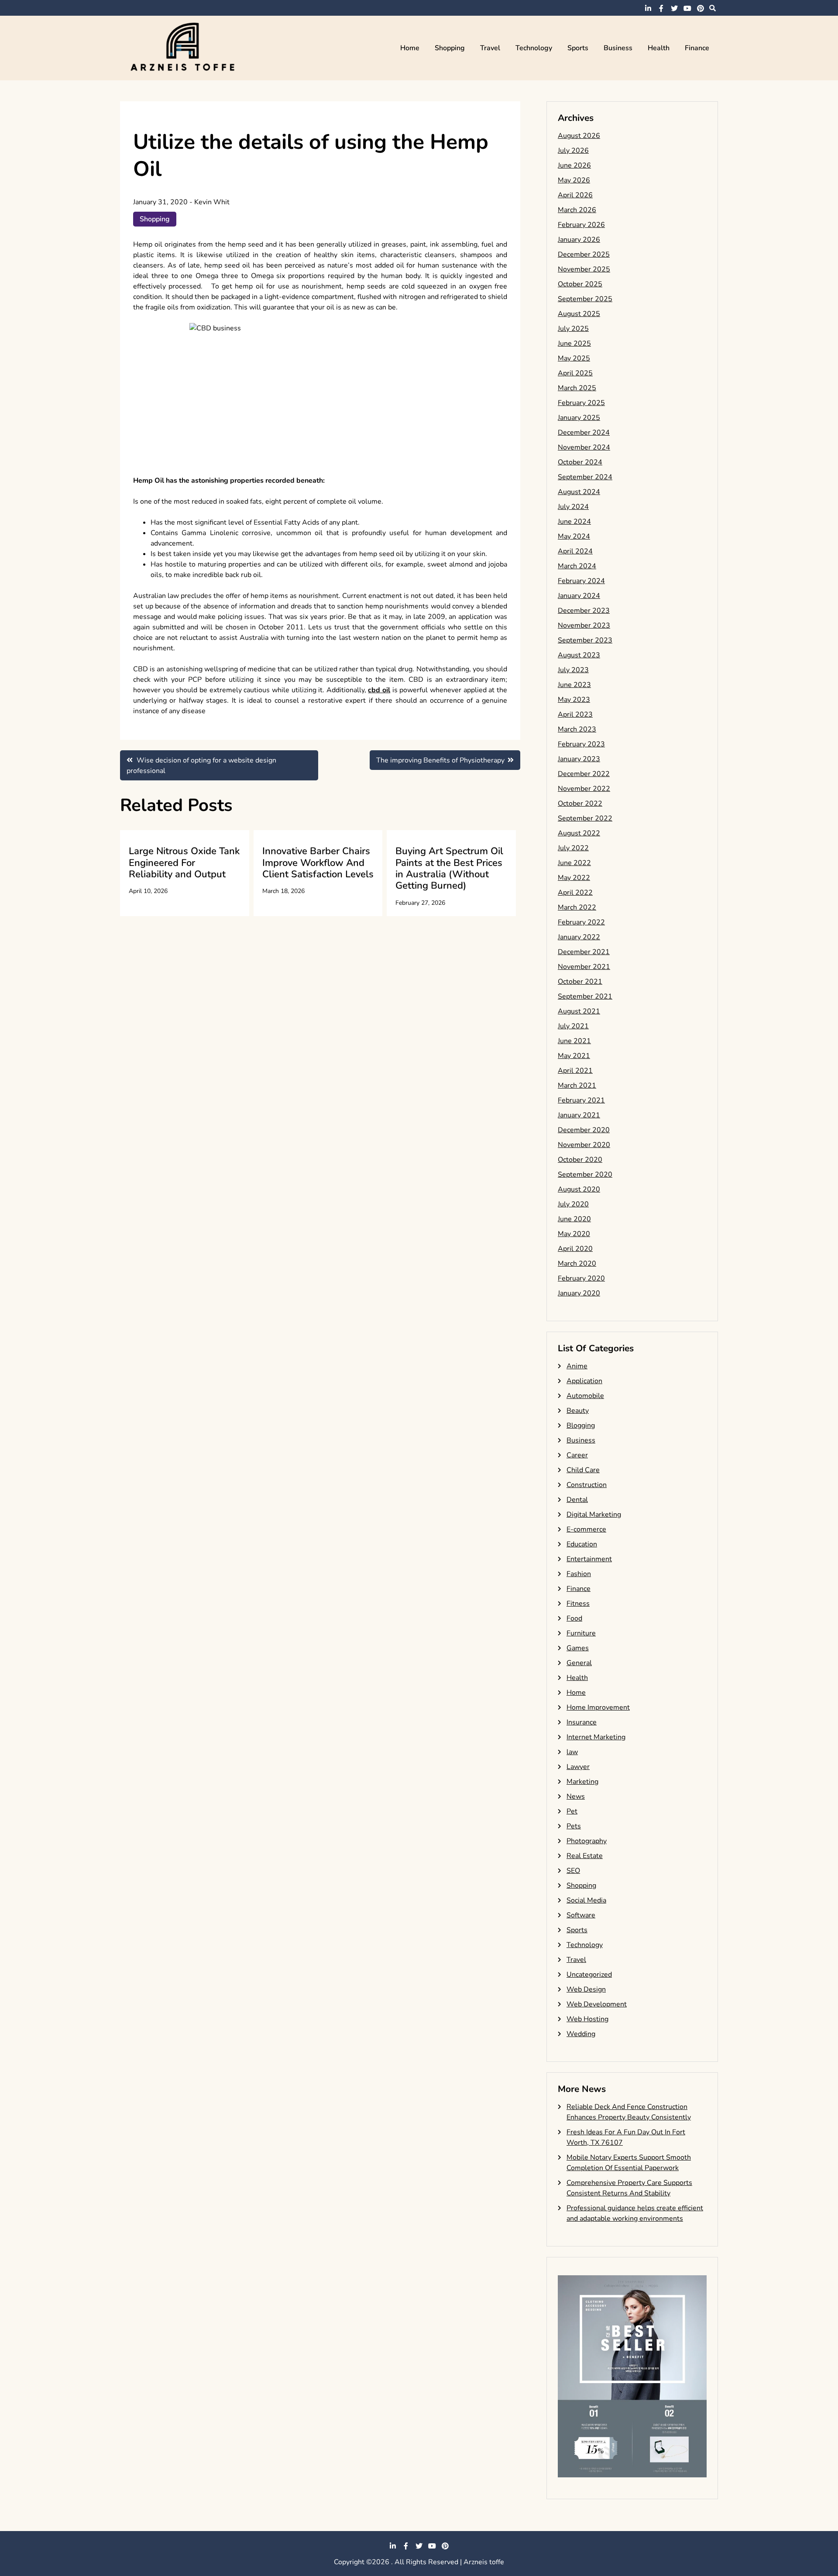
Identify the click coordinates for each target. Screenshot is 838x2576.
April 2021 (575, 1071)
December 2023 (584, 611)
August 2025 (579, 314)
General (579, 1663)
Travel (490, 48)
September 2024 (585, 477)
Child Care (583, 1470)
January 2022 (579, 937)
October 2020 (580, 1160)
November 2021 (584, 967)
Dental (577, 1500)
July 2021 (573, 1026)
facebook (661, 8)
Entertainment (589, 1559)
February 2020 (581, 1278)
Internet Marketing (596, 1737)
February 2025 (581, 403)
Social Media (586, 1900)
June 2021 (574, 1041)
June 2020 (574, 1219)
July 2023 (573, 670)
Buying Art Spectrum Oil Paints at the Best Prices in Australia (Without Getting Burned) (449, 868)
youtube (687, 8)
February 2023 (581, 744)
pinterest (701, 8)
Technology (534, 48)
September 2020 (585, 1175)
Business (618, 48)
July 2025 (573, 329)
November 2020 (584, 1145)
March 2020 (577, 1264)
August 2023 (579, 655)
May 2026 (574, 180)
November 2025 (584, 269)
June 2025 (574, 343)
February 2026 (581, 225)
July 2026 (573, 151)
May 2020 (574, 1234)
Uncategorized (589, 1975)
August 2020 (579, 1189)
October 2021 (580, 982)
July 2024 (573, 507)
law (572, 1752)
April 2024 (575, 551)
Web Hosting (587, 2019)
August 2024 (579, 492)
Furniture (581, 1633)
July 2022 (573, 848)
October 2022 (580, 804)
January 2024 (579, 596)
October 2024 (580, 462)
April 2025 (575, 373)
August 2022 (579, 833)
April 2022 (575, 893)
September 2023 (585, 640)
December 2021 (584, 952)
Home (410, 48)
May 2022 (574, 878)
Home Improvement (598, 1707)
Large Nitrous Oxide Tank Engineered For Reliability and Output (184, 863)
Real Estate (585, 1856)
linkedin (648, 8)
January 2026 (579, 240)
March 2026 (577, 210)
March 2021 (577, 1085)
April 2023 (575, 714)
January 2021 (579, 1115)
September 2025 (585, 299)
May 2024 (574, 536)
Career (577, 1455)
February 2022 (581, 922)
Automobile (585, 1396)
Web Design (586, 1989)
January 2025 (579, 418)
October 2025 (580, 284)
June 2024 (574, 522)
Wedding (581, 2034)
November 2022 (584, 789)
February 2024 (581, 581)
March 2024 (577, 566)
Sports (578, 48)
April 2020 (575, 1249)
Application (584, 1381)
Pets (574, 1826)
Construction (587, 1485)
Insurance (582, 1722)
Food (574, 1618)
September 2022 (585, 818)
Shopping (450, 48)
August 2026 (579, 136)
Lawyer (578, 1767)
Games (578, 1648)
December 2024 (584, 433)
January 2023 (579, 759)
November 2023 (584, 625)
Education (582, 1544)
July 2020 (573, 1204)
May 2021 (574, 1056)
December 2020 (584, 1130)
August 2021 (579, 1011)
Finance (697, 48)
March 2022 (577, 907)
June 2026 (574, 165)
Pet (572, 1811)
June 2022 (574, 863)
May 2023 (574, 700)
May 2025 (574, 358)
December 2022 (584, 774)
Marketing (582, 1782)
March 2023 (577, 729)
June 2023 (574, 685)
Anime (577, 1366)
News (576, 1796)
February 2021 (581, 1100)
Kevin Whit (212, 202)
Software (581, 1915)
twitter (674, 8)
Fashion (579, 1574)
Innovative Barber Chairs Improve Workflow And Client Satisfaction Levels (318, 863)
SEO (573, 1871)
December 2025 (584, 254)
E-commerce (586, 1529)
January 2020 (579, 1293)
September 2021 (585, 996)
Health (659, 48)
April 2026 (575, 195)
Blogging (581, 1425)
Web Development (597, 2004)
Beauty (578, 1411)
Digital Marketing (594, 1515)
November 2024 (584, 447)
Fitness (578, 1604)
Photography (587, 1841)
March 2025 (577, 388)
